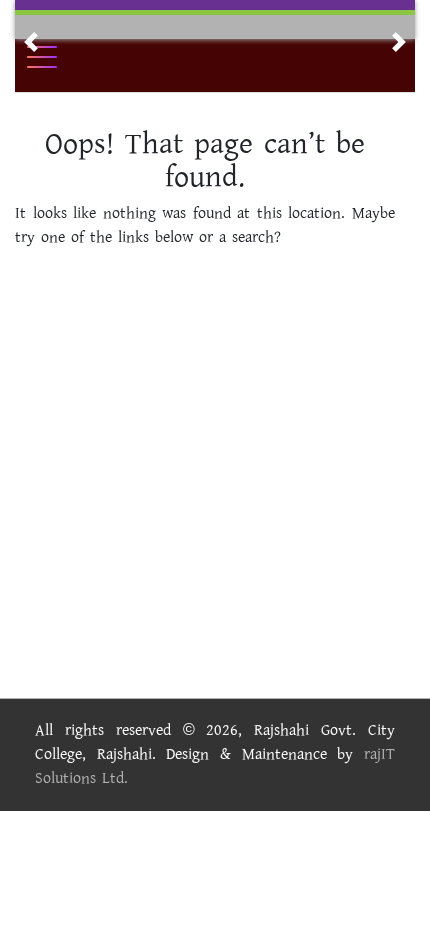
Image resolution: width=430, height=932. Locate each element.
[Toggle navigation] (55, 57)
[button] (31, 42)
